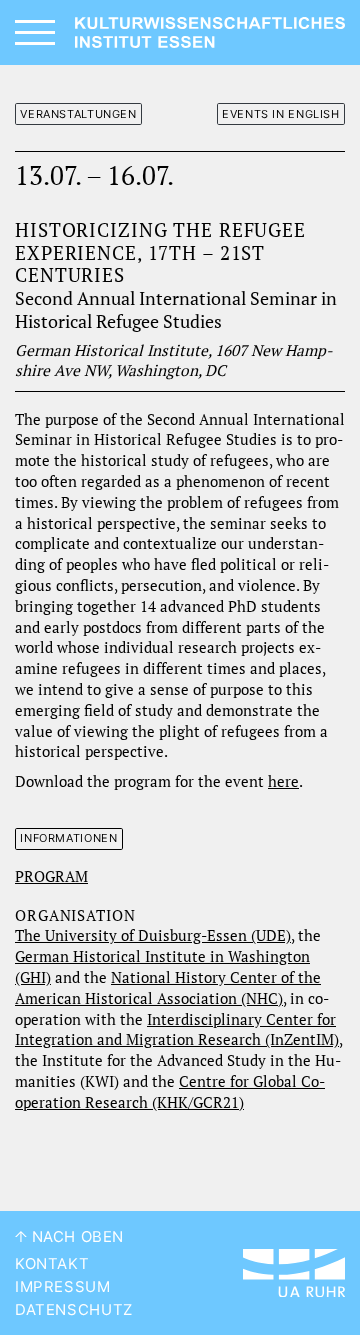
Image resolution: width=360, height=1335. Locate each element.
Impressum (63, 1287)
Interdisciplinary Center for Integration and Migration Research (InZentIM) (177, 1030)
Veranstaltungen (78, 114)
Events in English (280, 114)
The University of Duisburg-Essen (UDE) (153, 935)
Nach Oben (75, 1237)
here (283, 781)
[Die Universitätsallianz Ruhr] (294, 1273)
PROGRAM (51, 876)
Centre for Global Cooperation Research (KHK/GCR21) (170, 1092)
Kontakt (52, 1264)
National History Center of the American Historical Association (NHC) (168, 988)
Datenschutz (74, 1310)
